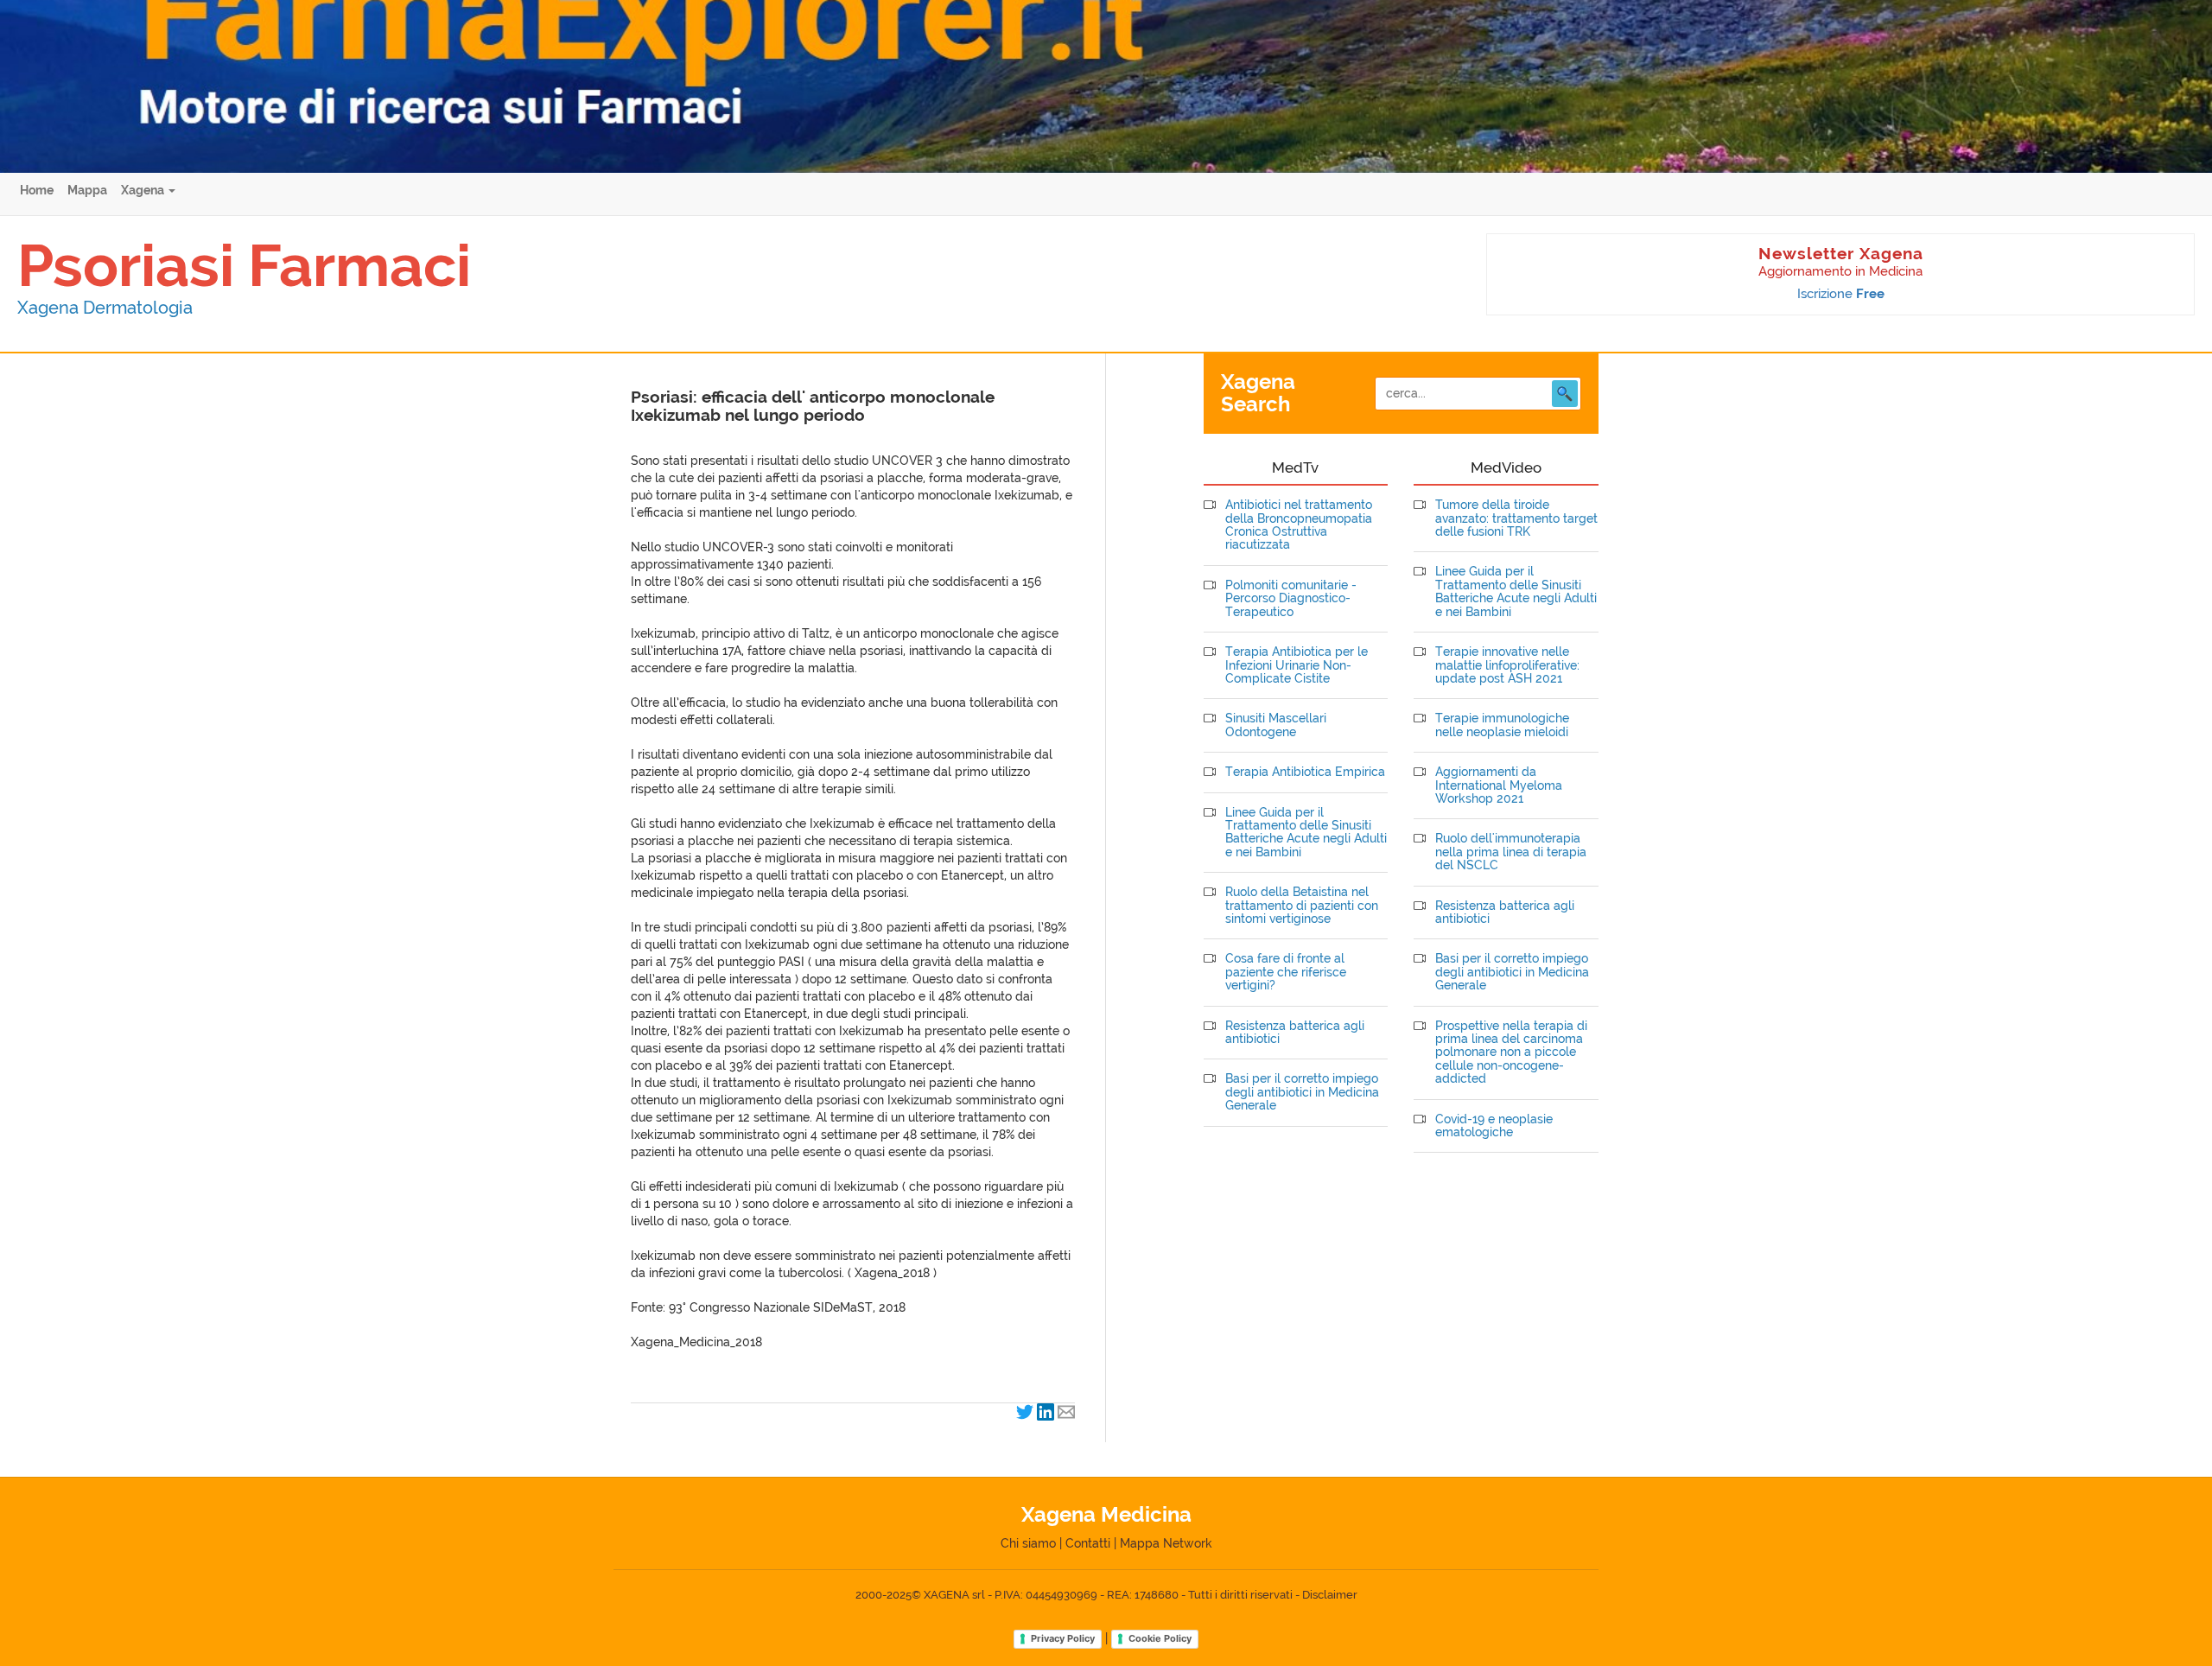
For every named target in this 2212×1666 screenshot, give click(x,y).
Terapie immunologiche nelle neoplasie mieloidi (1502, 725)
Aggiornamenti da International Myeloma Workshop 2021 (1499, 785)
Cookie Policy (1160, 1638)
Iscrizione (1841, 294)
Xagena (144, 190)
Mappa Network (1166, 1543)
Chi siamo (1028, 1543)
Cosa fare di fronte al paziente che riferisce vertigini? (1286, 972)
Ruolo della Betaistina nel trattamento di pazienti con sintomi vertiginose (1302, 906)
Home (37, 190)
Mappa (87, 190)
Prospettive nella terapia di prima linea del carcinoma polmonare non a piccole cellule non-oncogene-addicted (1511, 1053)
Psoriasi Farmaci (244, 265)
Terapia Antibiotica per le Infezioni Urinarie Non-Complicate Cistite (1297, 665)
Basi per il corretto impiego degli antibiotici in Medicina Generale (1302, 1092)
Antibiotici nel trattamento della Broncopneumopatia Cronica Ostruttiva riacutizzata (1299, 525)
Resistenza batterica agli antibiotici (1295, 1033)
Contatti (1088, 1543)
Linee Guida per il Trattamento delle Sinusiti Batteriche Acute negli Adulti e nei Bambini (1306, 833)
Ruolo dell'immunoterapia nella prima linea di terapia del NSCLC (1511, 852)
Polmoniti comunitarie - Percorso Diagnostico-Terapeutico (1291, 599)
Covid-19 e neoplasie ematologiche (1494, 1126)
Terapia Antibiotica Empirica (1305, 772)
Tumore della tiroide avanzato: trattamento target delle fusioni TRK (1516, 518)
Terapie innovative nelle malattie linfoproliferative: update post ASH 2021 (1507, 665)
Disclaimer (1330, 1595)
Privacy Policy (1063, 1638)
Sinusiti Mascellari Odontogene (1276, 725)
